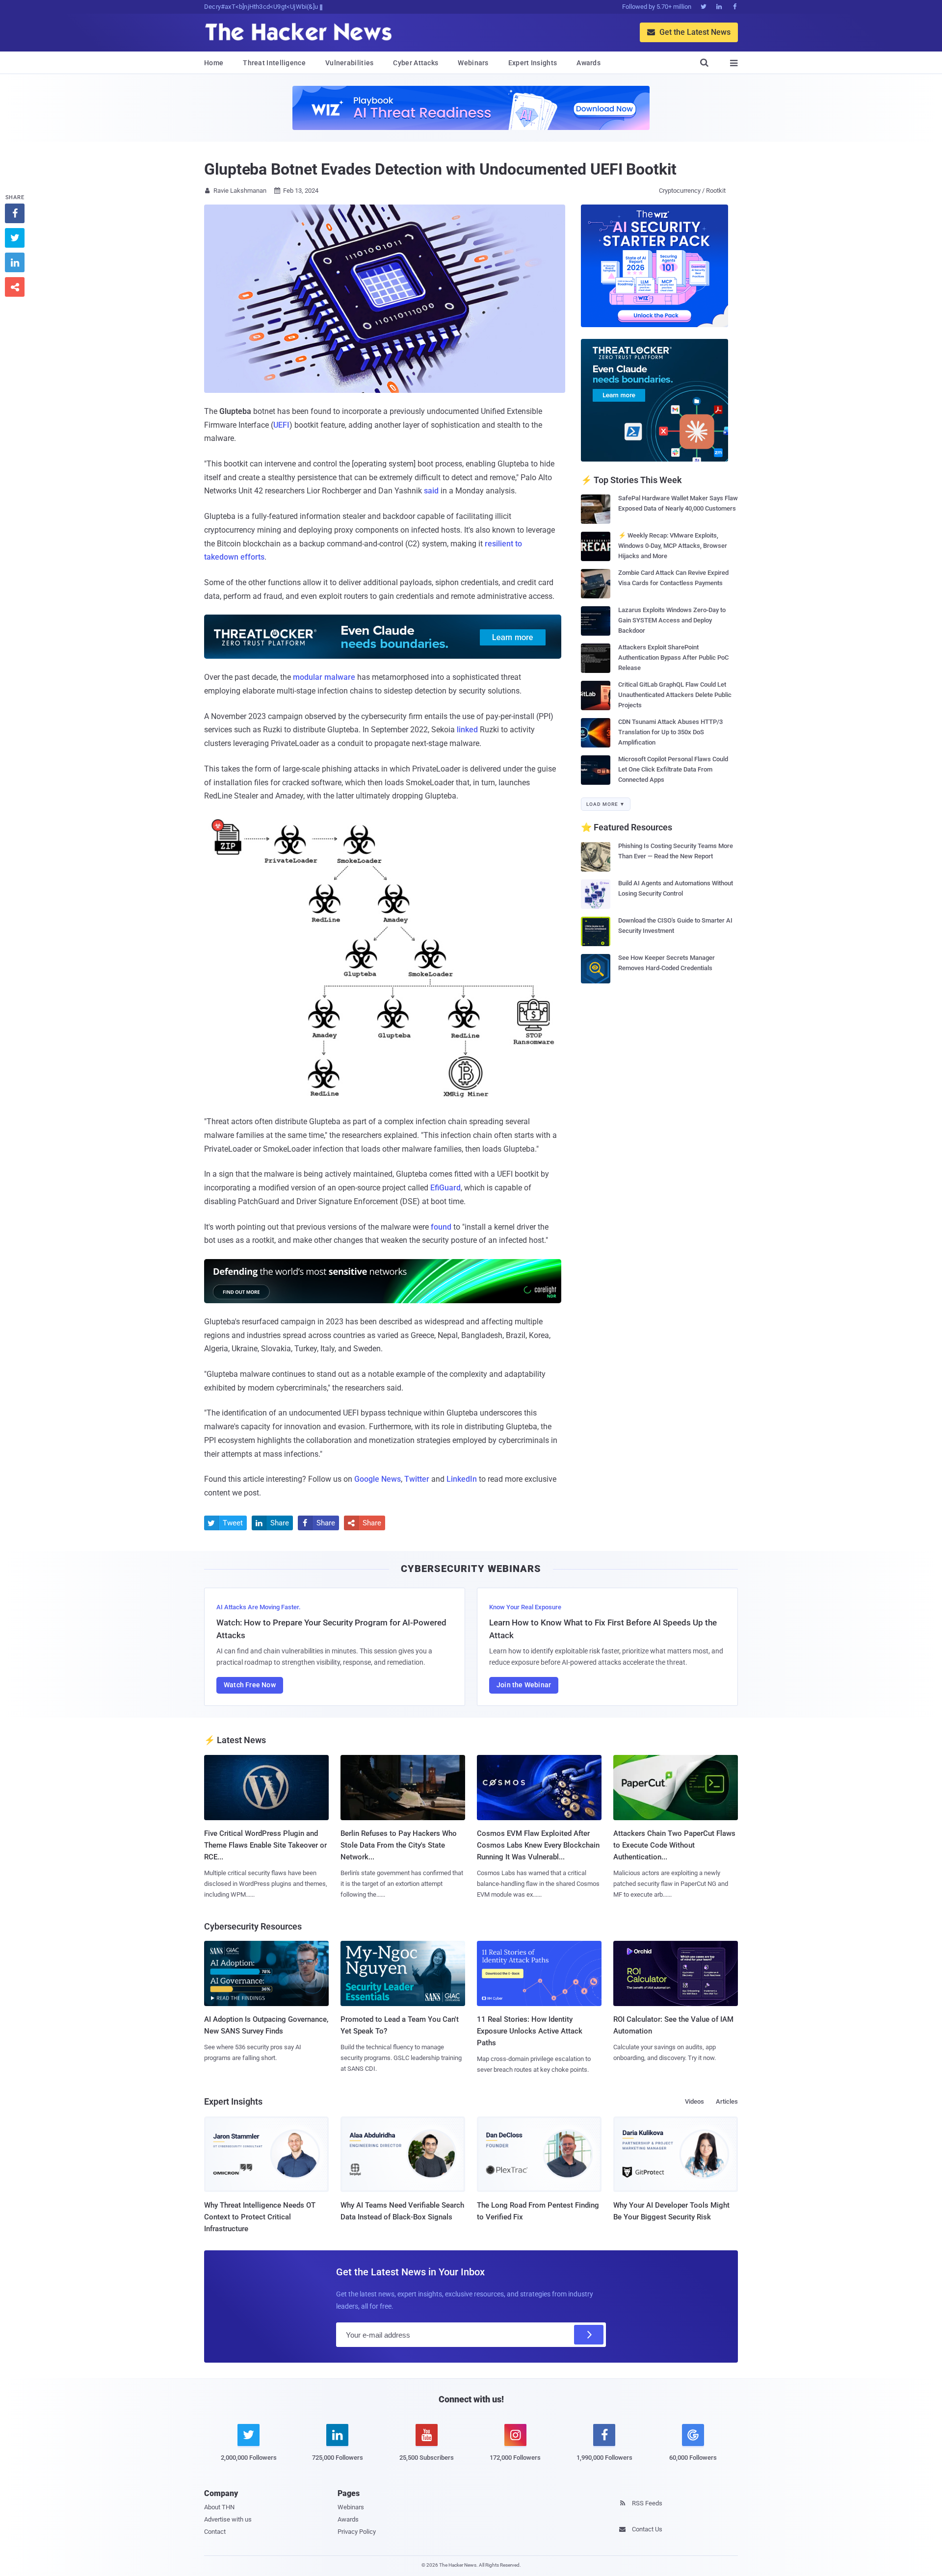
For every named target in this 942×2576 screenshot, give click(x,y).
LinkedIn (462, 1479)
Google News (378, 1479)
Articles (727, 2101)
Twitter (417, 1479)
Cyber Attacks (416, 63)
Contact (215, 2532)
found (441, 1227)
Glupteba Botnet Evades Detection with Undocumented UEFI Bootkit (440, 169)
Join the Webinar (524, 1685)
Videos (694, 2101)
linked (467, 730)
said (431, 491)
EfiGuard (445, 1188)
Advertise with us (228, 2519)
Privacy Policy (357, 2532)
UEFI (281, 425)
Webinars (473, 63)
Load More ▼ (606, 804)
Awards (589, 63)
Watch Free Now (250, 1685)
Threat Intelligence (274, 63)
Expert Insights (533, 63)
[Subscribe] (589, 2335)
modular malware (324, 677)
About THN (219, 2507)
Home (214, 63)
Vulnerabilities (350, 63)
